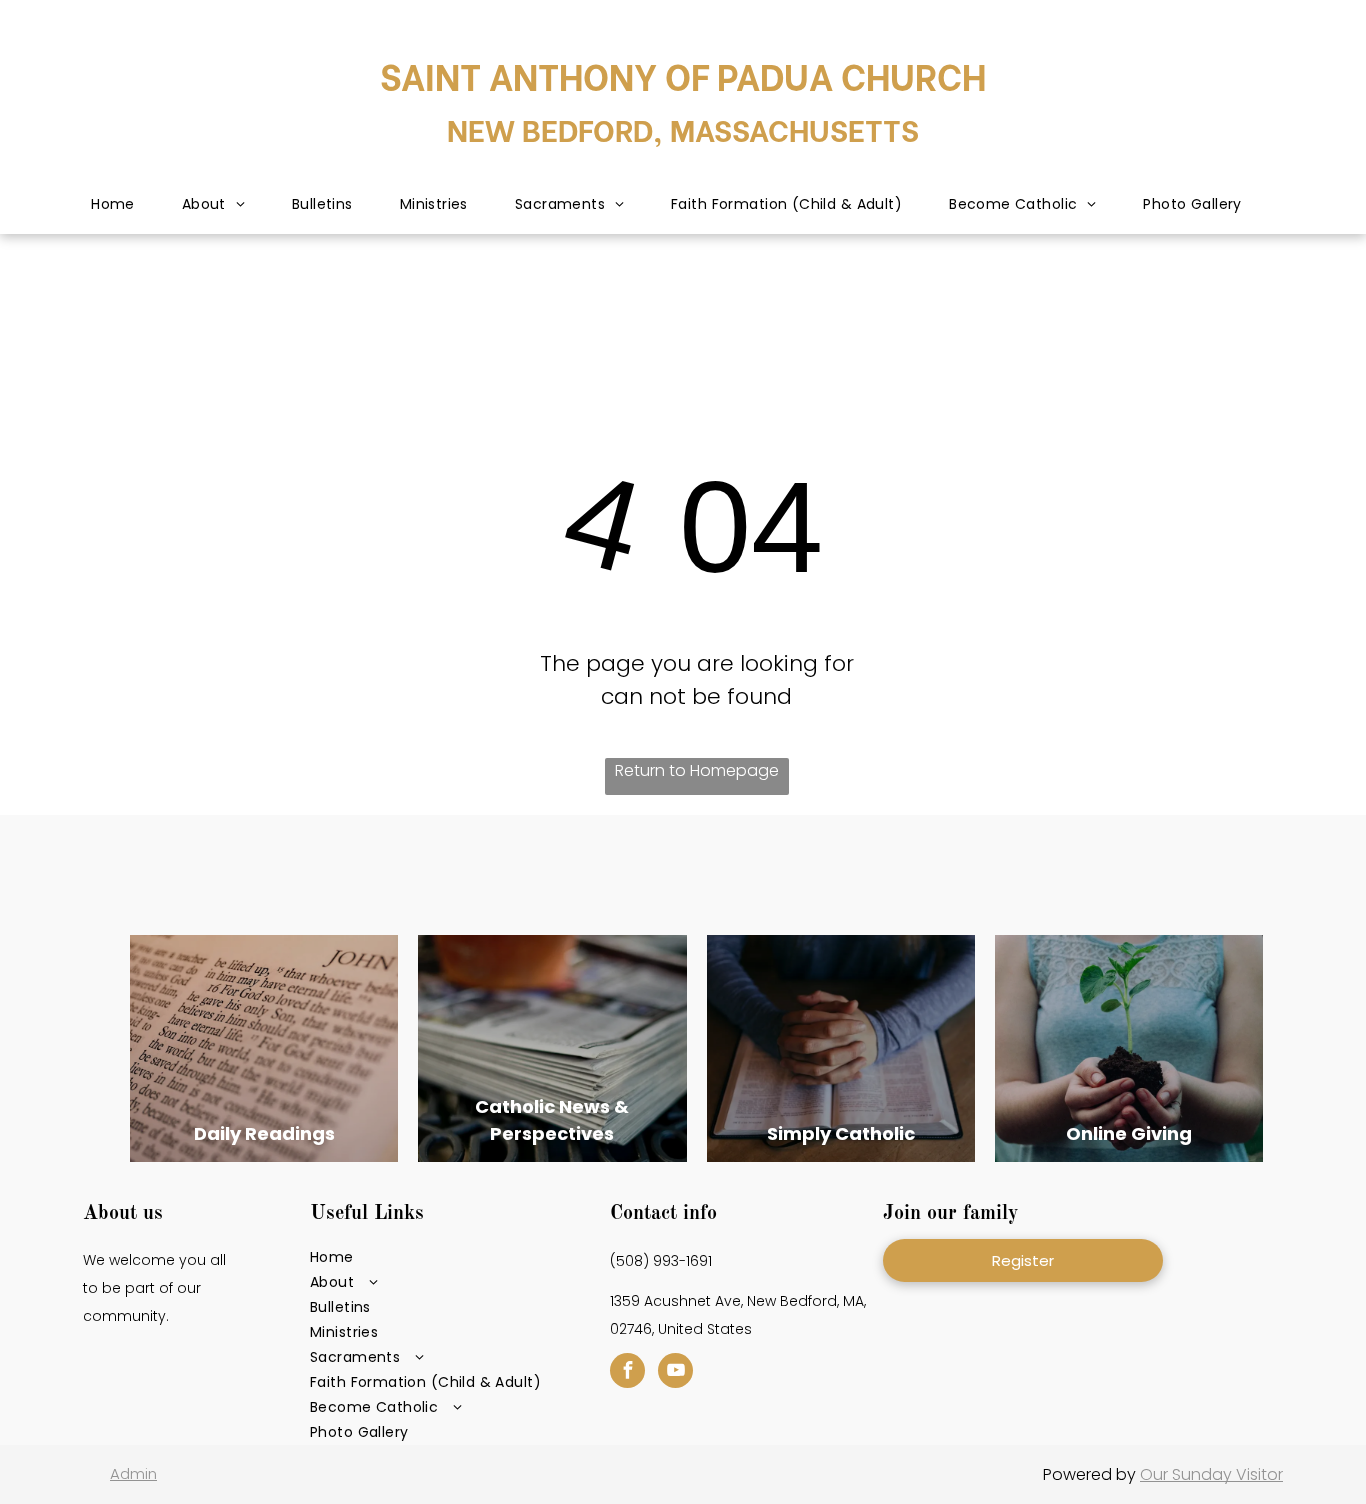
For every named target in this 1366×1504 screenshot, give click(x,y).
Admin (133, 1473)
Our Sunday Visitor (1211, 1474)
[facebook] (627, 1373)
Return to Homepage (697, 770)
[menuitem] (114, 205)
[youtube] (675, 1373)
